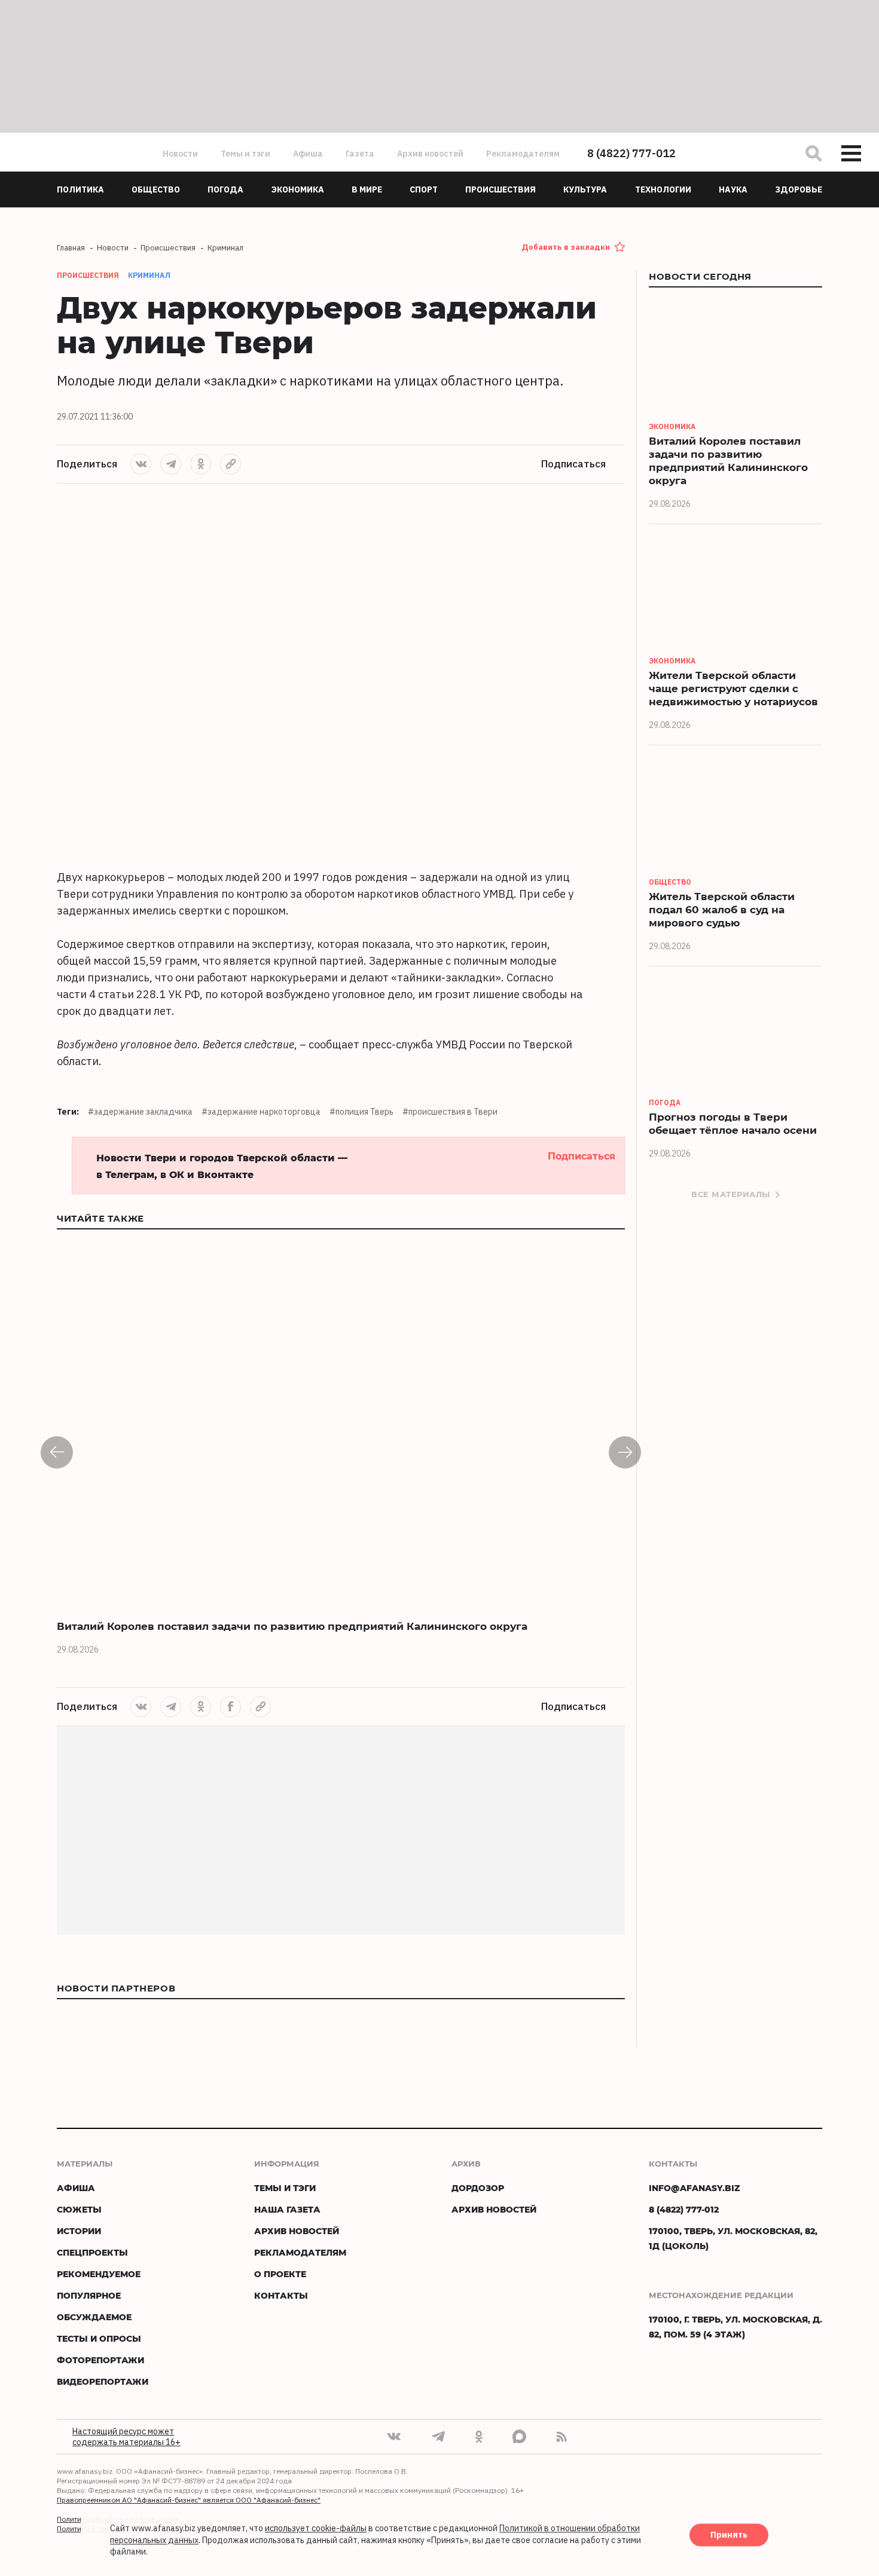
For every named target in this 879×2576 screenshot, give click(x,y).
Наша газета (287, 2209)
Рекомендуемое (99, 2274)
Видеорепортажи (103, 2381)
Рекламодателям (523, 154)
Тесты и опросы (99, 2338)
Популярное (89, 2295)
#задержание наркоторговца (261, 1112)
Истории (79, 2231)
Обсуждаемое (94, 2317)
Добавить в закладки (566, 247)
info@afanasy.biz (695, 2188)
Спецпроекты (92, 2252)
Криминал (149, 275)
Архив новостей (430, 154)
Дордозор (478, 2188)
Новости (180, 154)
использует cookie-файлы (316, 2529)
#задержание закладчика (140, 1112)
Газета (360, 154)
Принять (729, 2535)
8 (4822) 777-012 (631, 153)
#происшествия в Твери (450, 1112)
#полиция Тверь (361, 1112)
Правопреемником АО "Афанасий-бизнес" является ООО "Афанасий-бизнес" (189, 2500)
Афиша (308, 154)
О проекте (280, 2274)
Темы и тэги (245, 154)
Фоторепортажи (100, 2360)
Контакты (281, 2295)
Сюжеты (79, 2209)
